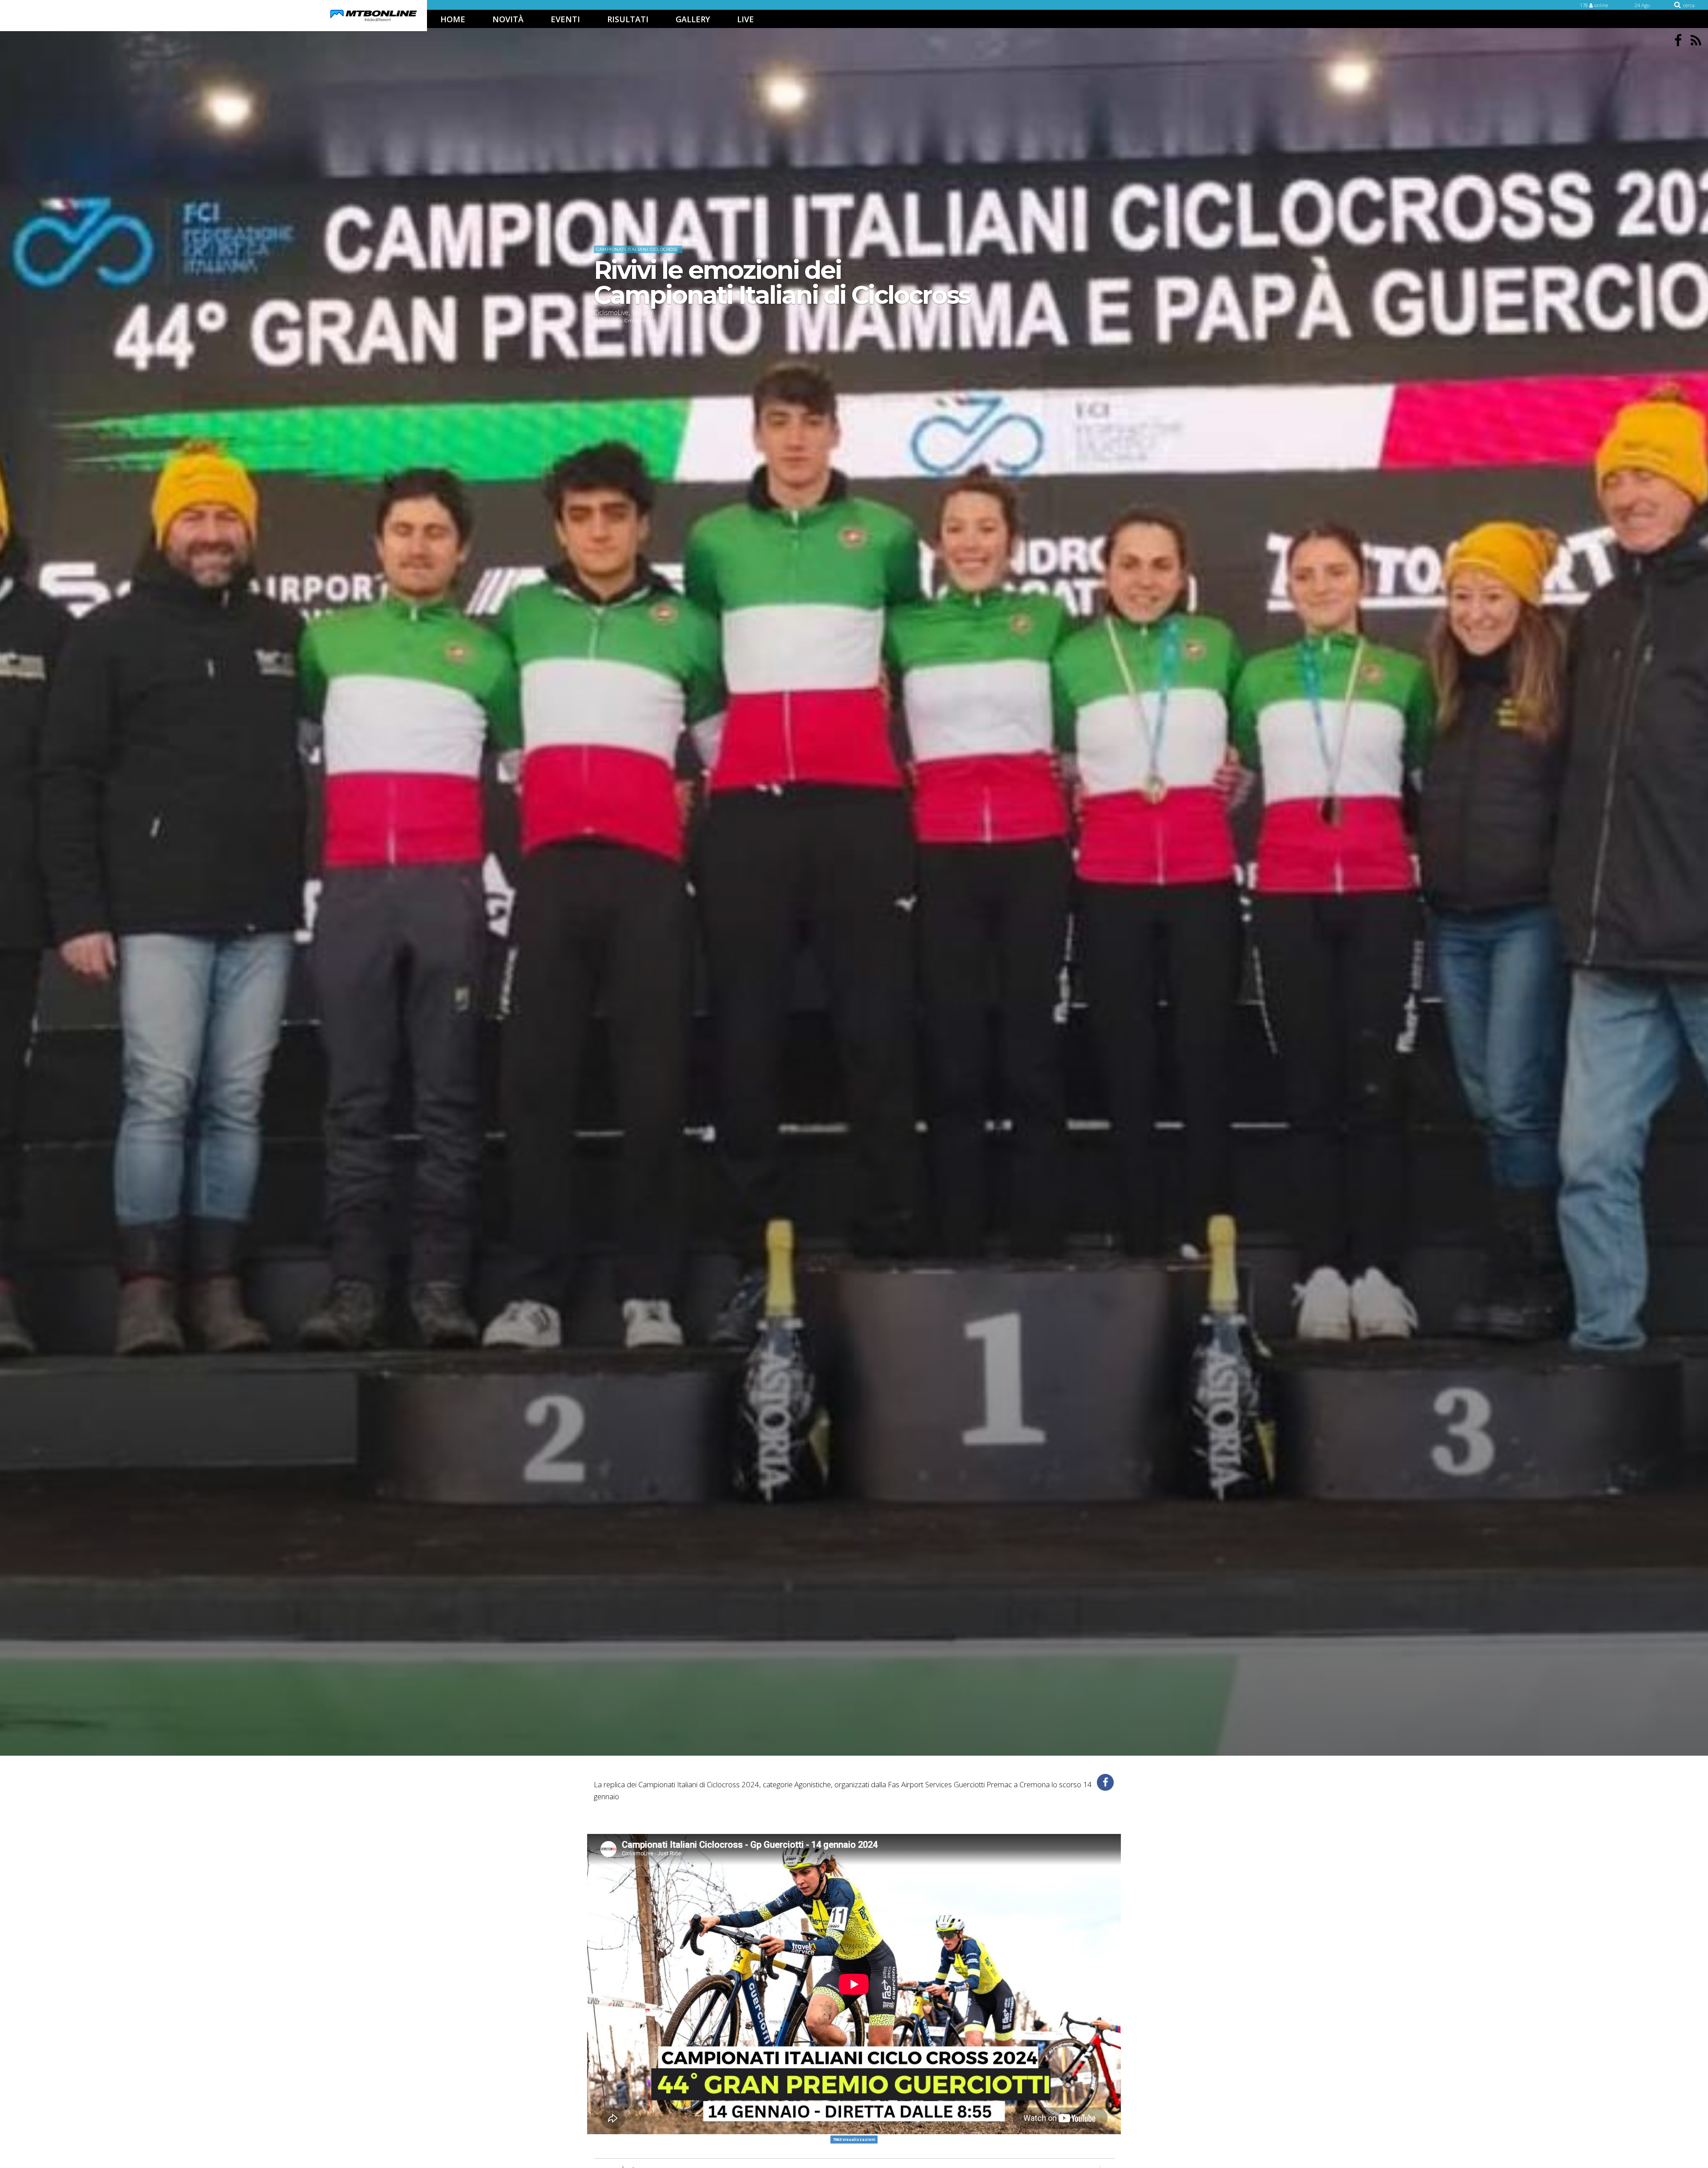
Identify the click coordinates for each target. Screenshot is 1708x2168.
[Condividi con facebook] (1105, 1782)
